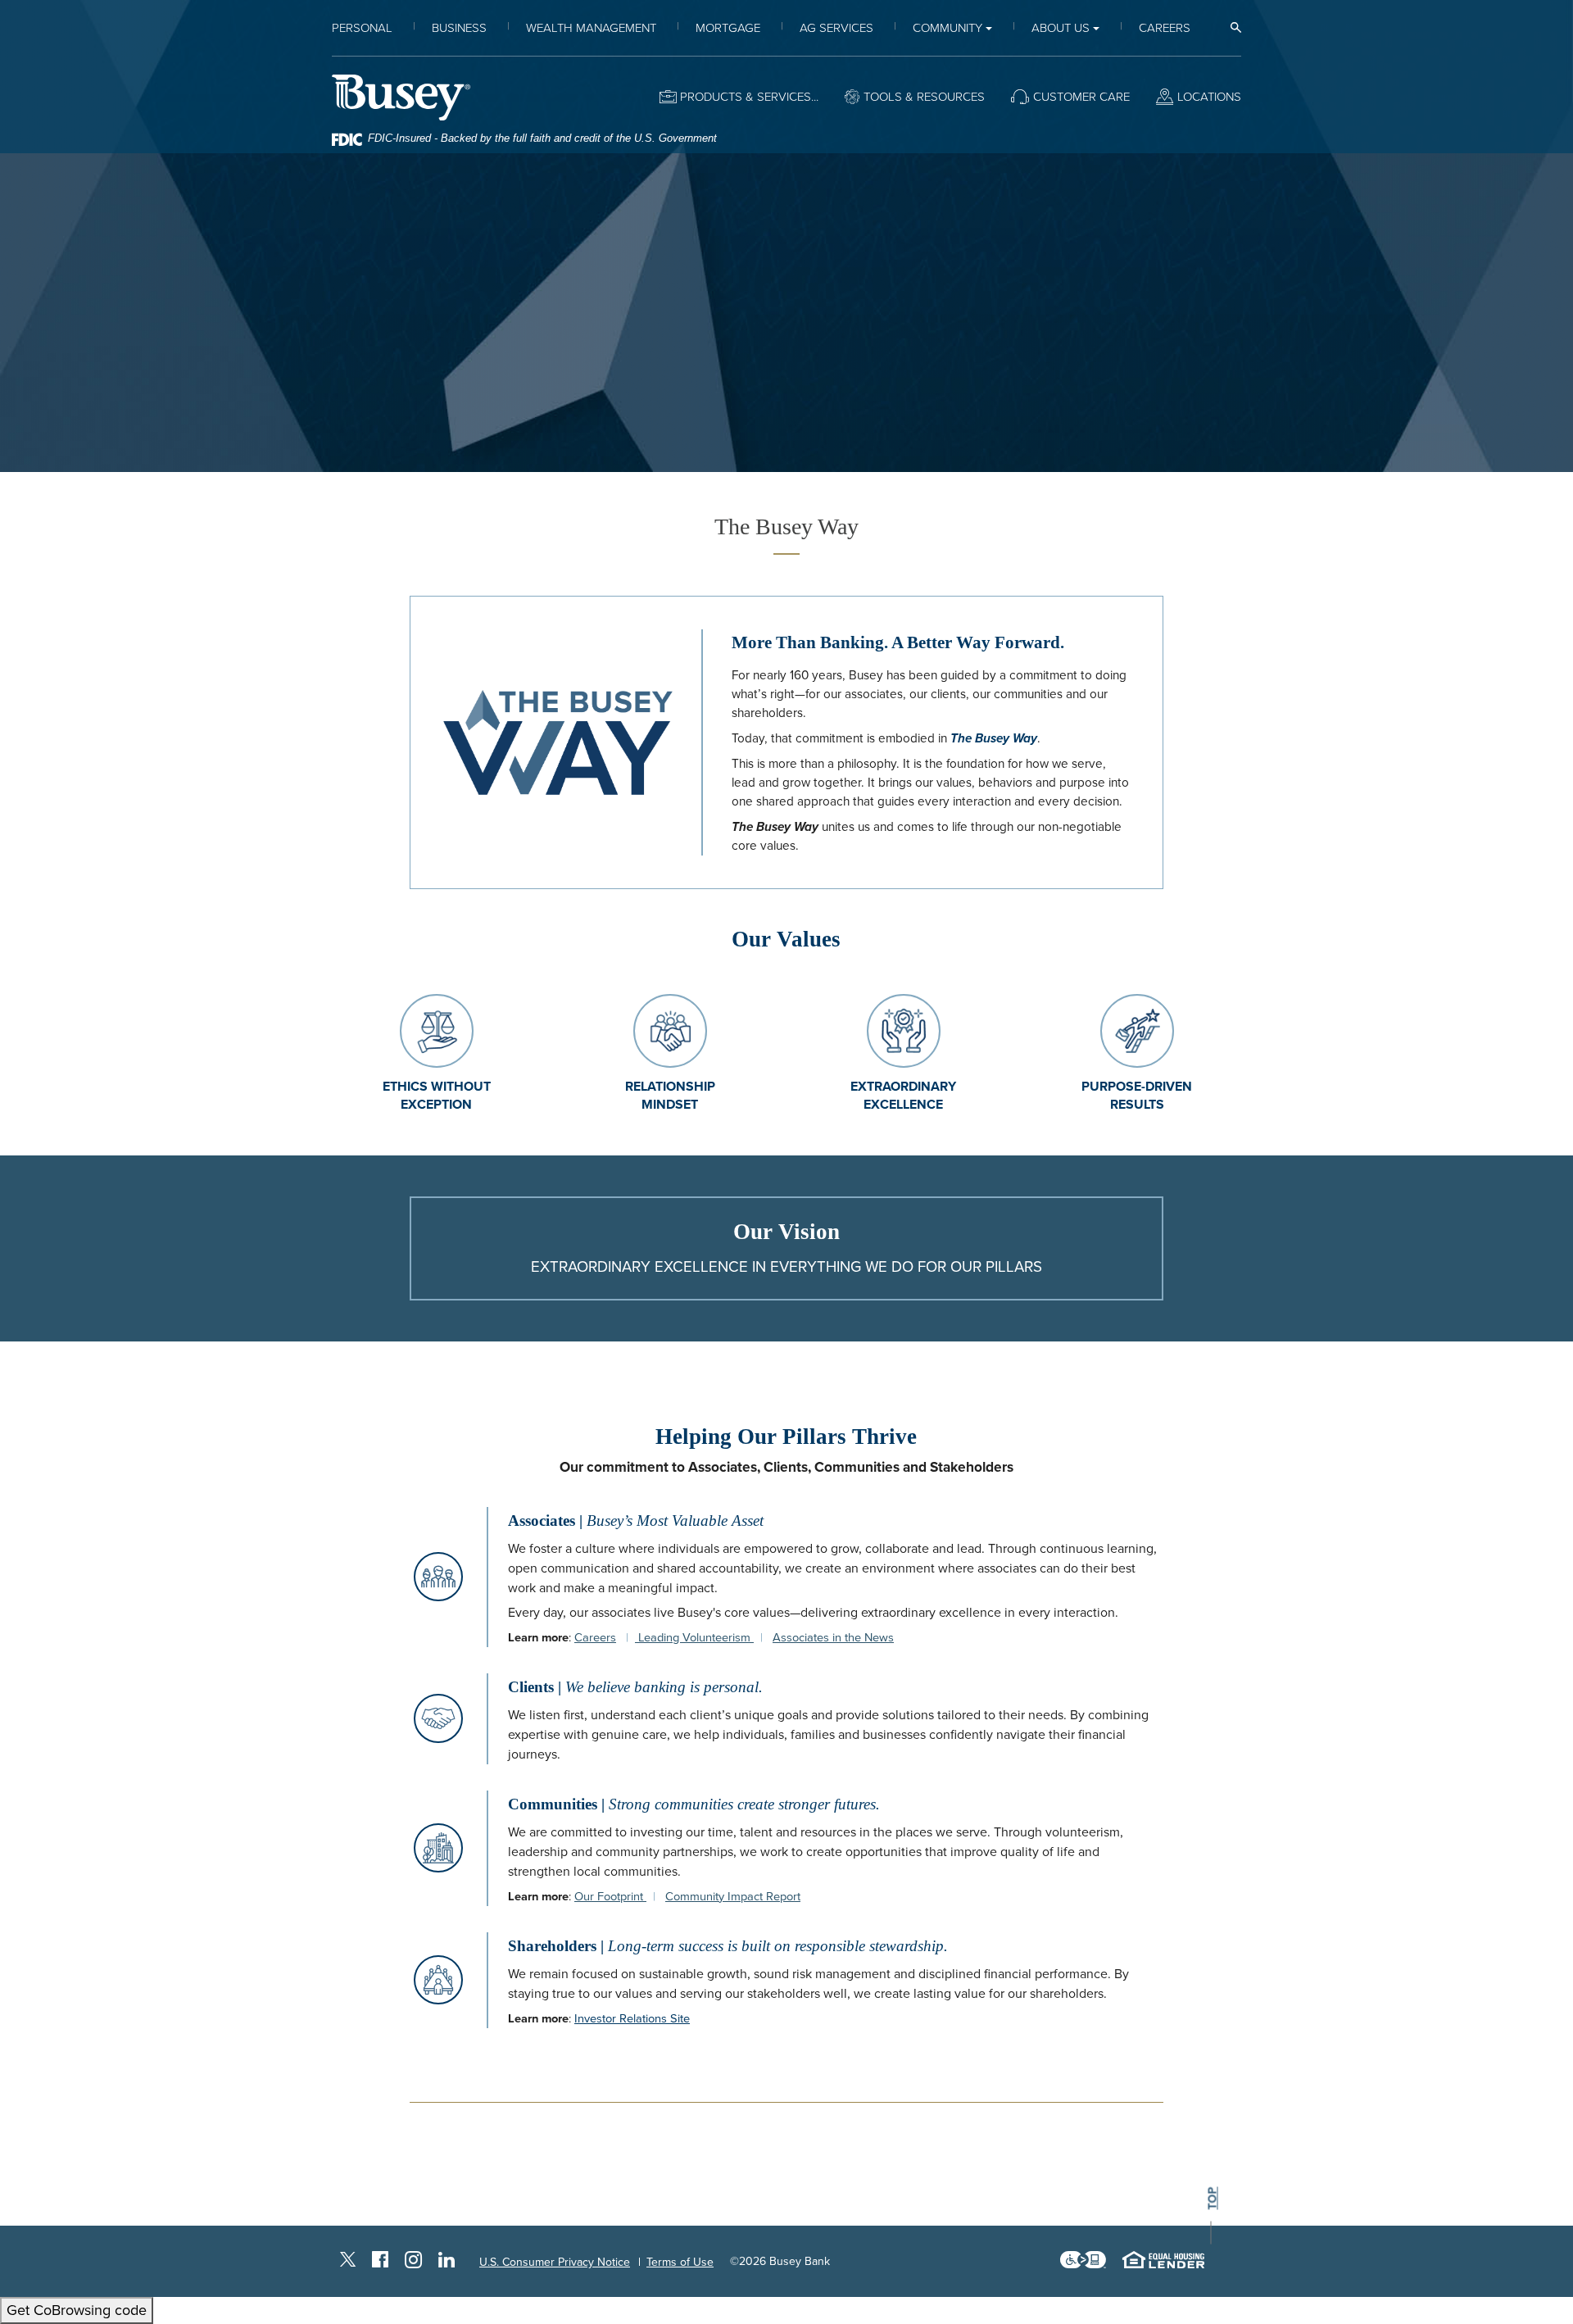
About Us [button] (1061, 28)
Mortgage (728, 28)
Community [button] (947, 28)
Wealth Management (591, 28)
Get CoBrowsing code (77, 2310)
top (1213, 2198)
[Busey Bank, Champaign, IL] (401, 97)
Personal (362, 28)
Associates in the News (833, 1638)
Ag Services (836, 28)
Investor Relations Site (632, 2019)
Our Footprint (610, 1897)
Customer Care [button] (1081, 97)
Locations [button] (1209, 97)
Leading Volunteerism (694, 1638)
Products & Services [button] (746, 97)
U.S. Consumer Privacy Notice (555, 2262)
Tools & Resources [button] (924, 97)
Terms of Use (680, 2262)
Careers (1165, 28)
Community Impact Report (733, 1897)
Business (459, 28)
